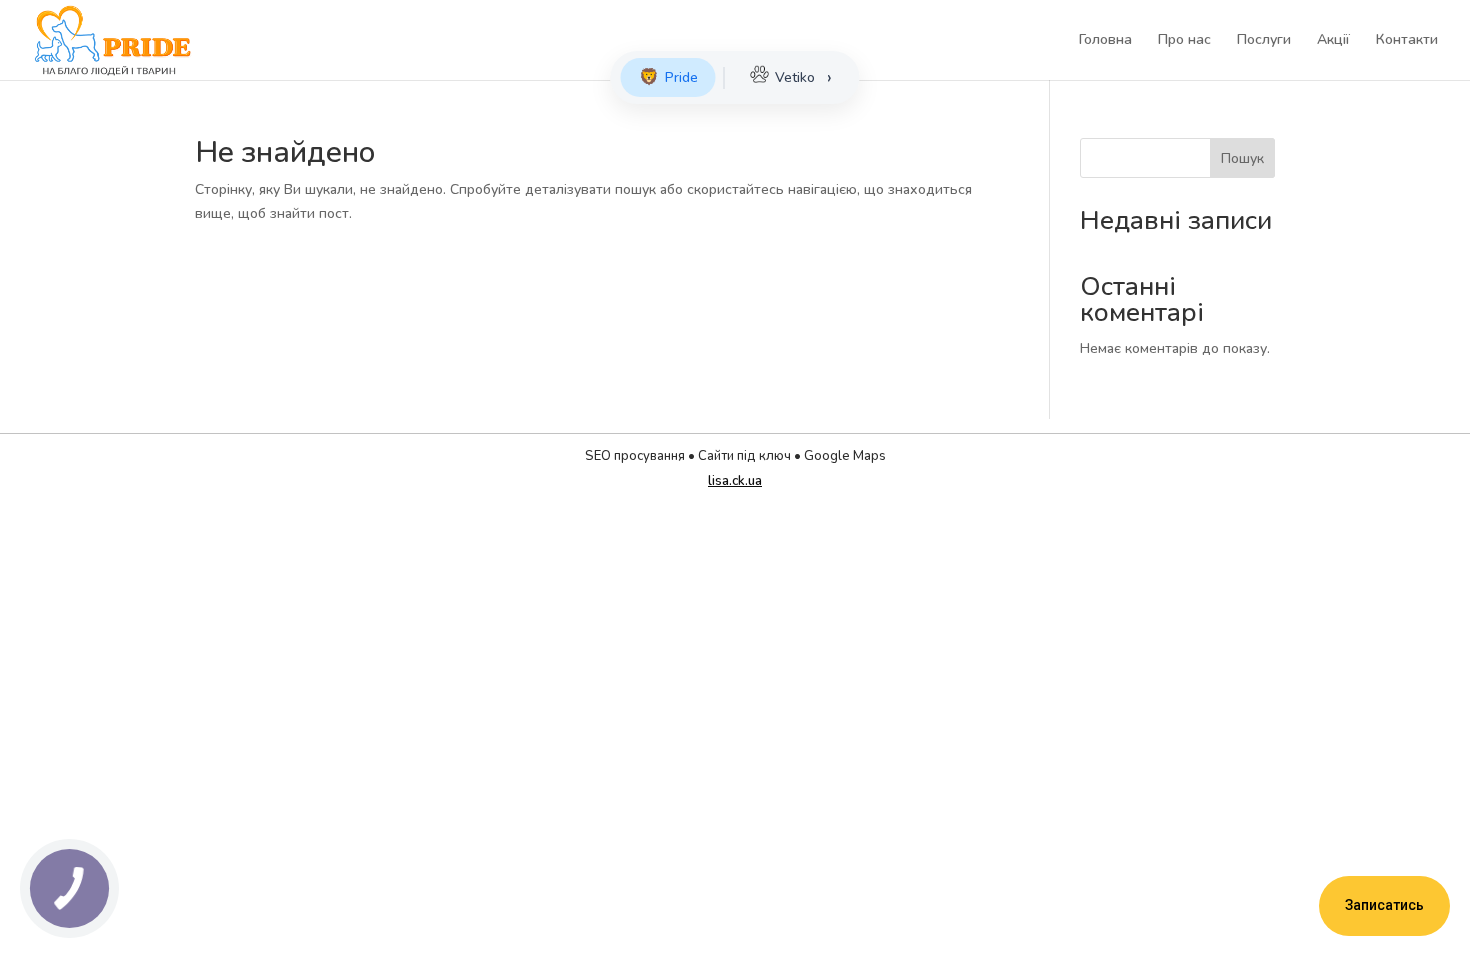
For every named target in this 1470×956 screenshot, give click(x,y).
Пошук (1242, 158)
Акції (1333, 41)
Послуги (1264, 41)
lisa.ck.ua (735, 481)
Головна (1105, 41)
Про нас (1184, 41)
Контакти (1407, 41)
